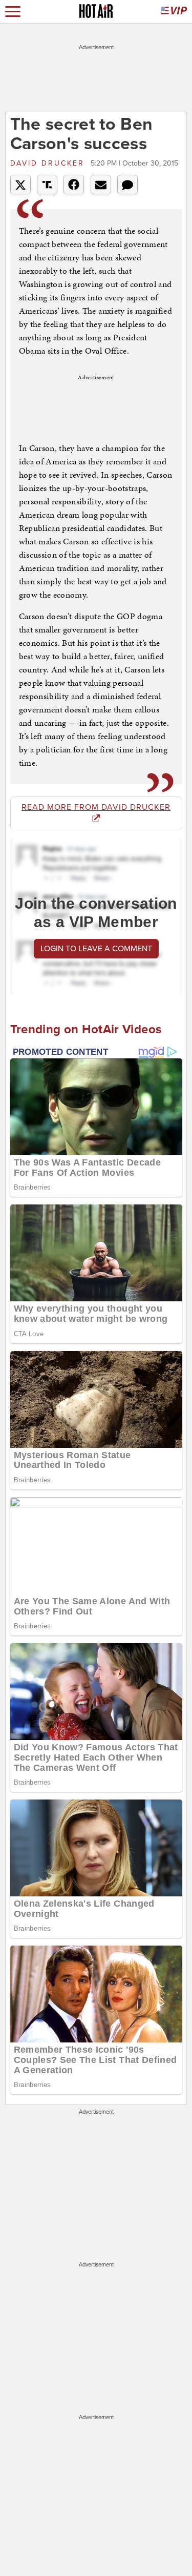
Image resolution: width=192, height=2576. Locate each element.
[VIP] (174, 12)
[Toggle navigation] (13, 12)
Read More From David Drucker (96, 807)
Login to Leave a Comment (96, 949)
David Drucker (49, 163)
